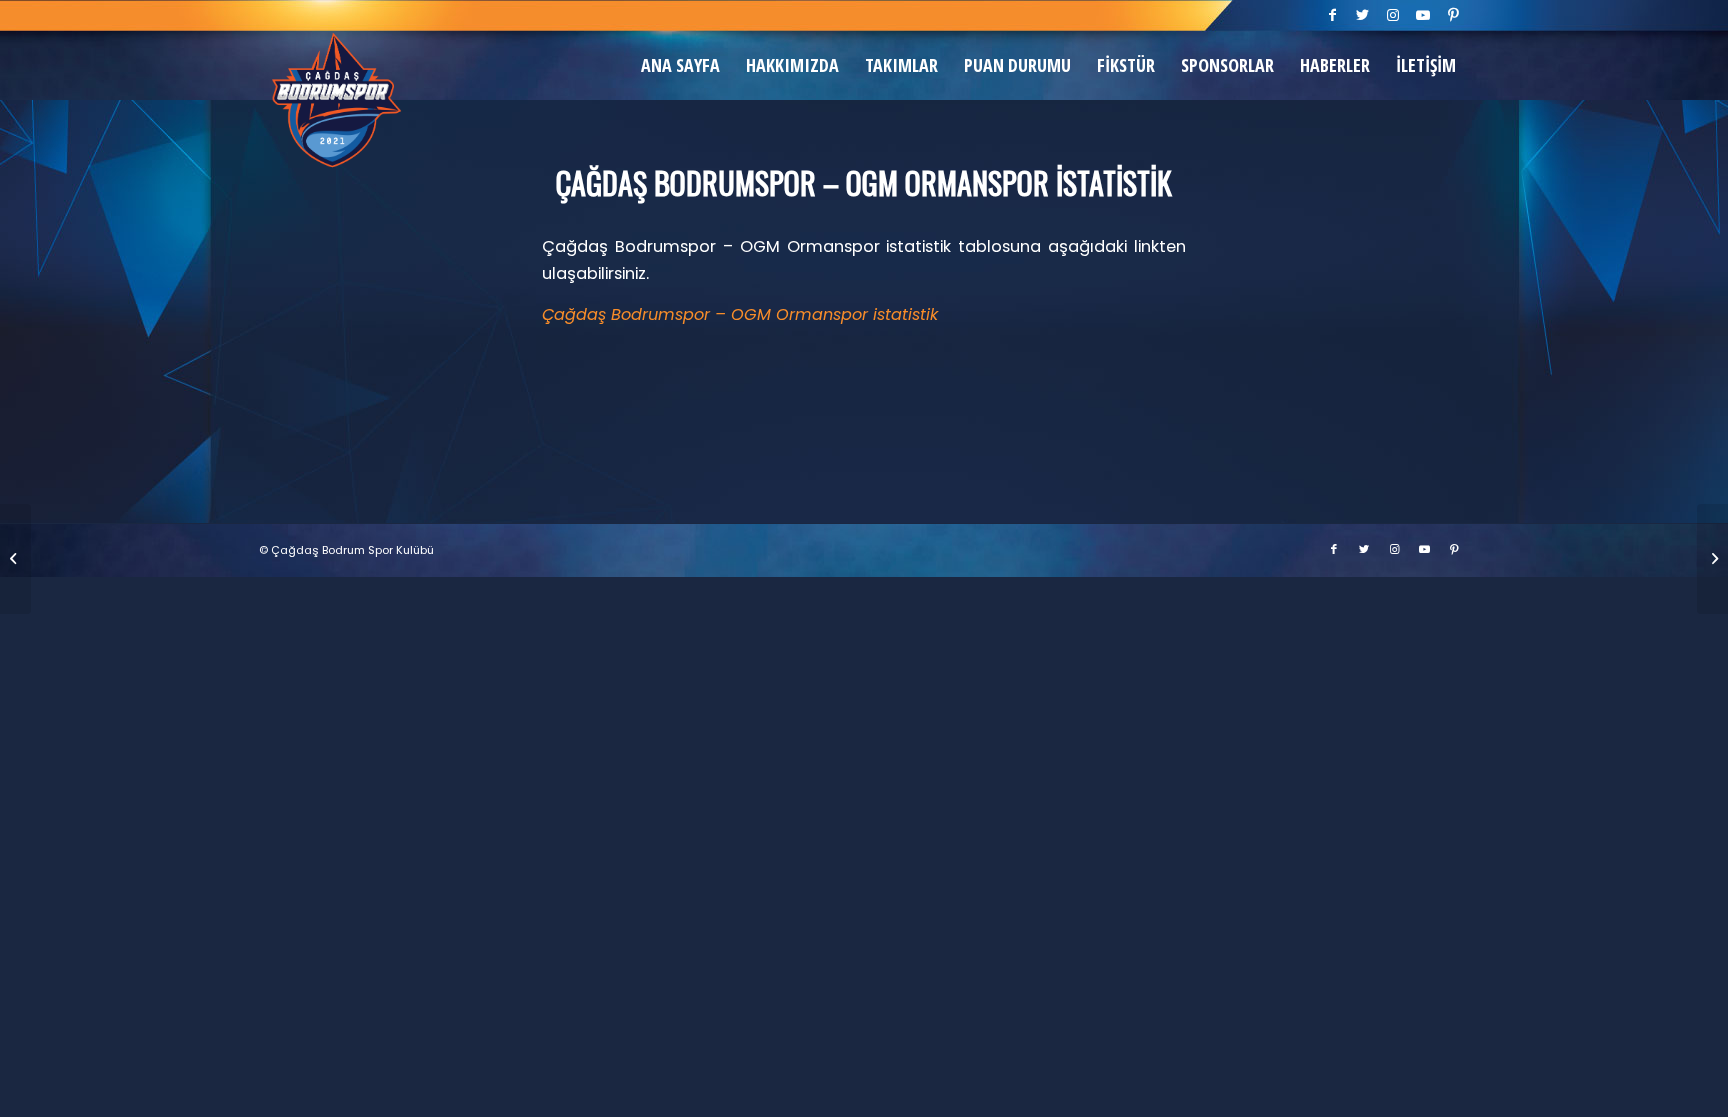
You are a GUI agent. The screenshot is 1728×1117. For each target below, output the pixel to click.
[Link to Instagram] (1393, 15)
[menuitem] (680, 65)
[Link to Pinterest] (1454, 15)
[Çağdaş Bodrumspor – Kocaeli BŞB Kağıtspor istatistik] (1712, 559)
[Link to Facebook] (1333, 15)
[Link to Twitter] (1363, 15)
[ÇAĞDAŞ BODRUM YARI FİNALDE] (15, 559)
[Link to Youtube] (1423, 15)
